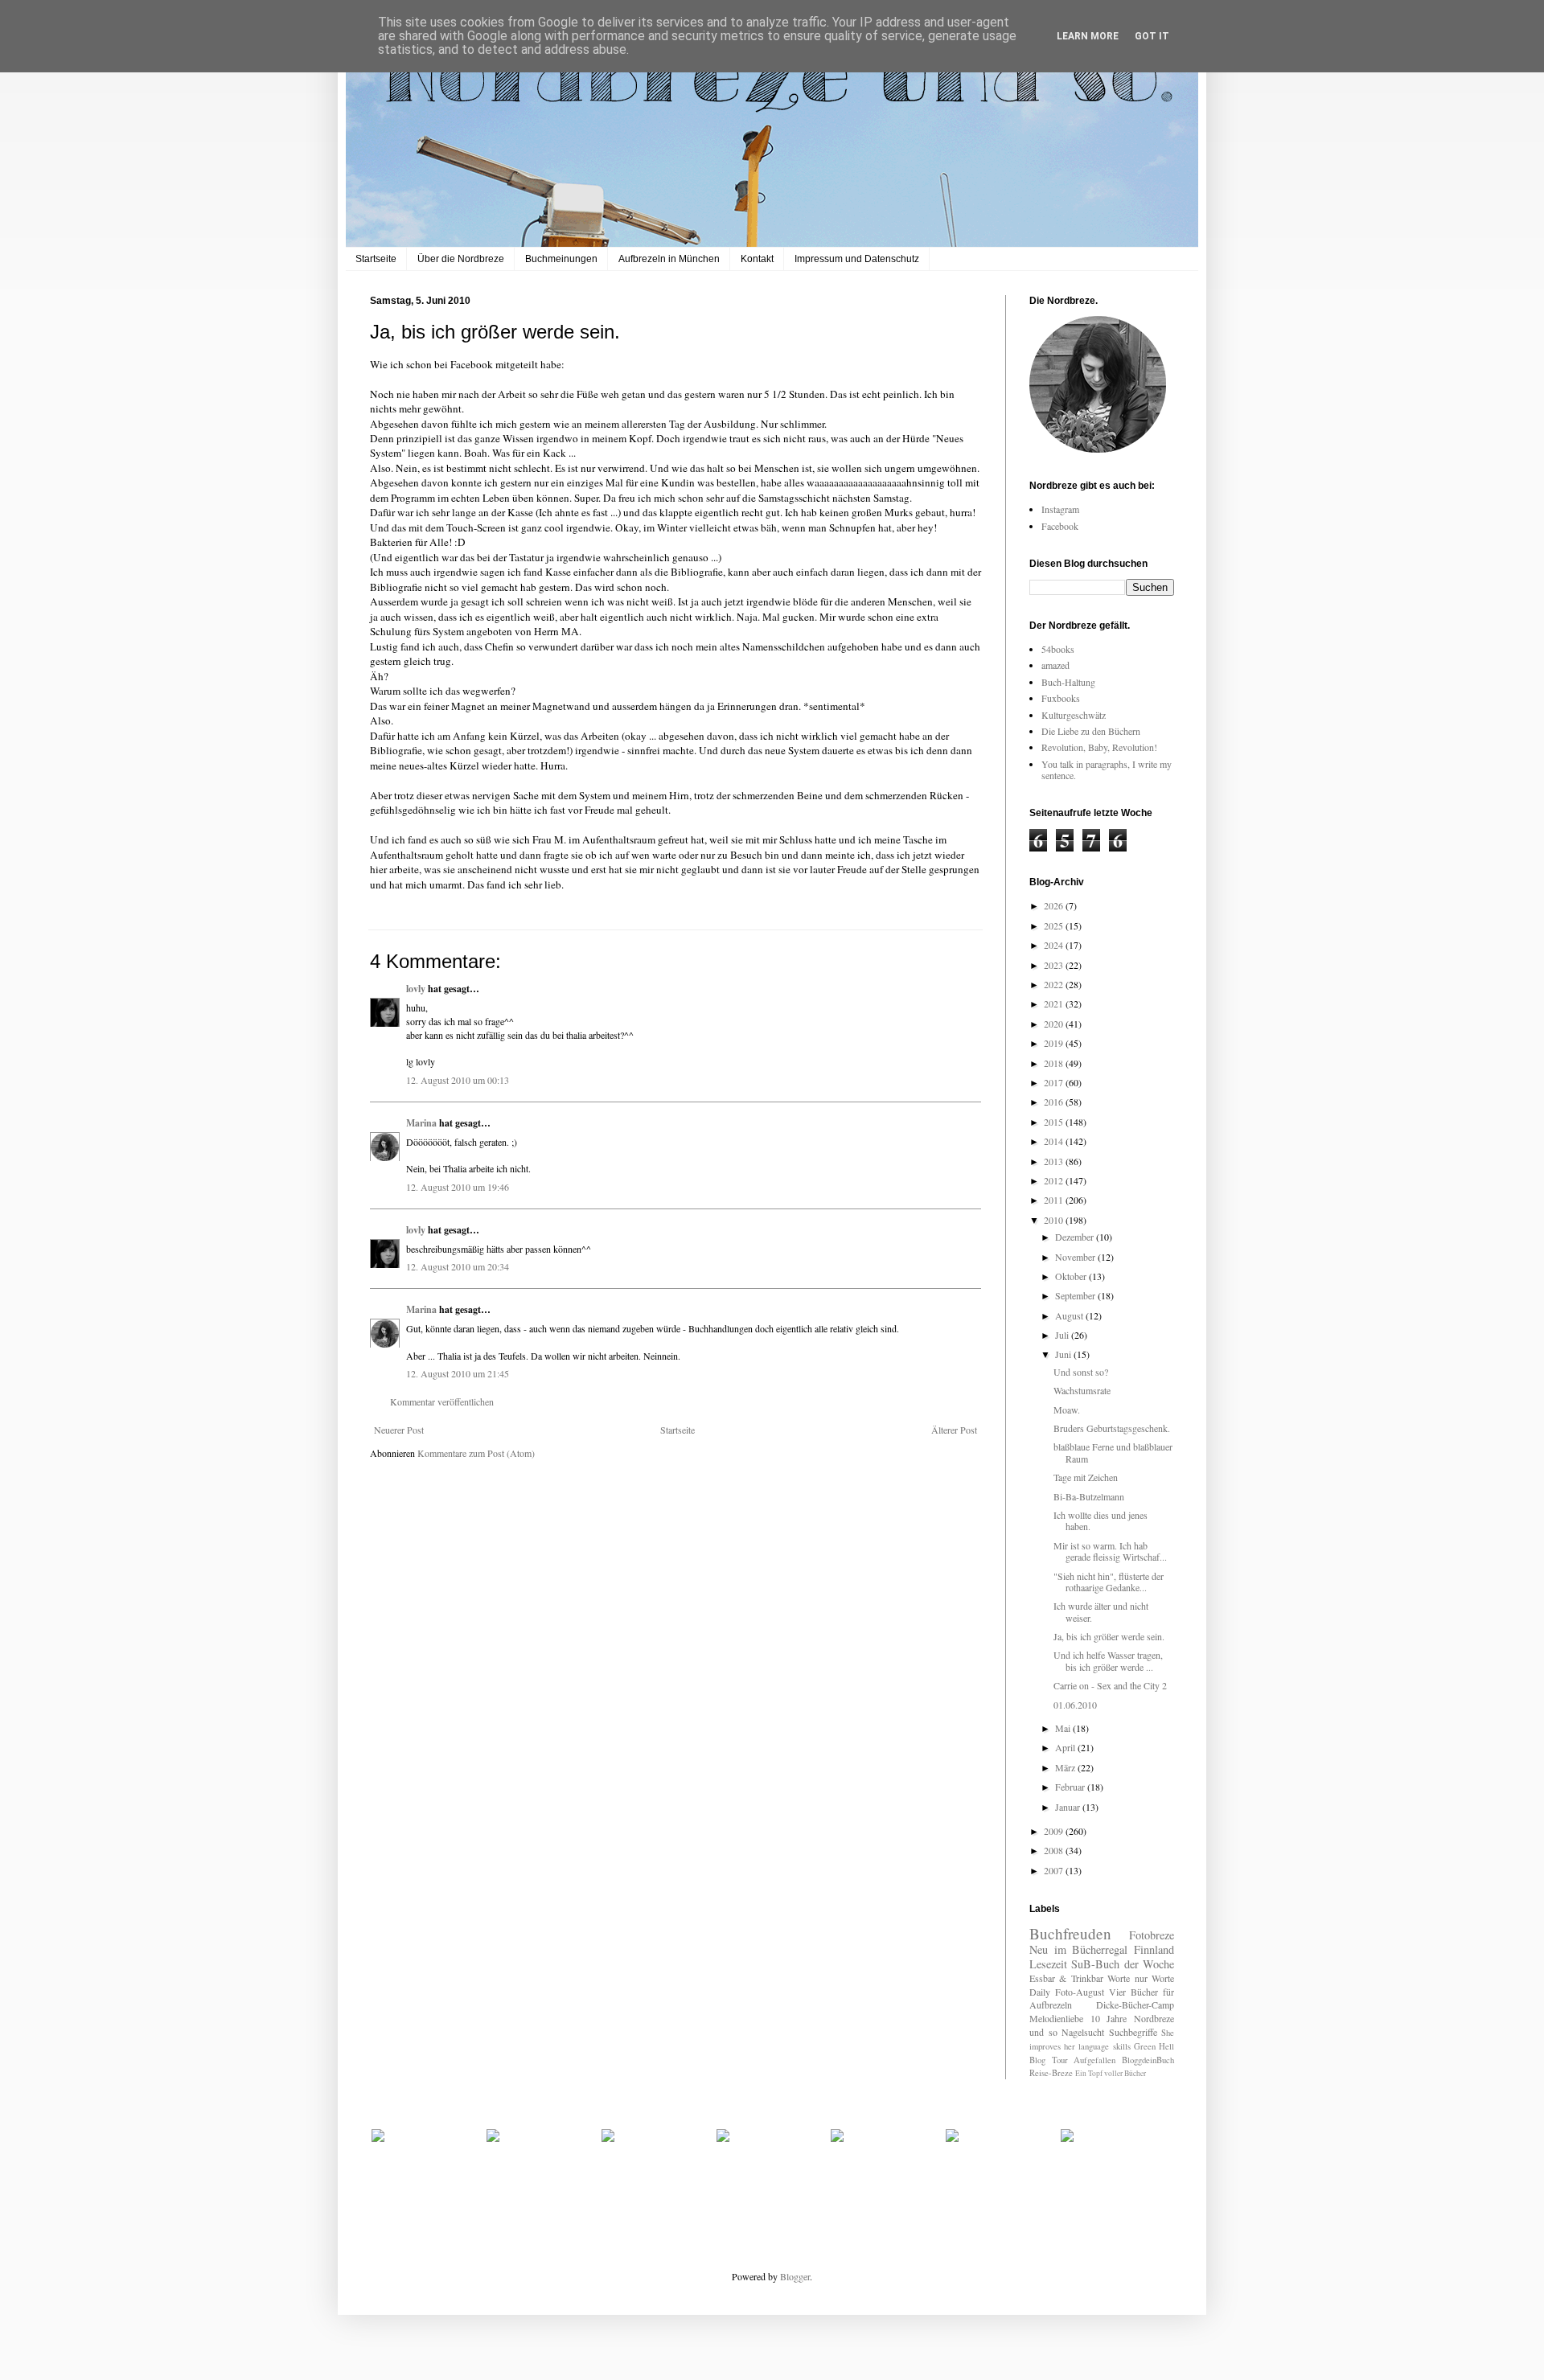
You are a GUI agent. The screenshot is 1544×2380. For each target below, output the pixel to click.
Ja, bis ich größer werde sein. (1109, 1636)
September (1076, 1295)
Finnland (1154, 1949)
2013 (1055, 1161)
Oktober (1072, 1276)
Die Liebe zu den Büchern (1091, 731)
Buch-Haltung (1068, 682)
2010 (1055, 1220)
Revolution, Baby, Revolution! (1099, 747)
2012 (1055, 1180)
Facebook (1060, 526)
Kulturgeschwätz (1074, 715)
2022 (1055, 984)
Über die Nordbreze (461, 259)
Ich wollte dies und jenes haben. (1101, 1520)
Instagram (1060, 509)
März (1066, 1767)
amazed (1055, 665)
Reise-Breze (1051, 2073)
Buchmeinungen (561, 259)
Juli (1063, 1335)
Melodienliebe (1056, 2018)
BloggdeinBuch (1148, 2060)
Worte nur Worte (1141, 1978)
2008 (1055, 1850)
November (1076, 1257)
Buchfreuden (1070, 1933)
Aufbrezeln (1051, 2005)
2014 (1055, 1141)
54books (1058, 649)
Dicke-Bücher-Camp (1135, 2005)
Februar (1071, 1787)
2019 (1055, 1043)
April (1066, 1747)
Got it (1152, 36)
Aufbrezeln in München (669, 259)
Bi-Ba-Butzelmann (1089, 1496)
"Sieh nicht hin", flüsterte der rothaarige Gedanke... (1109, 1582)
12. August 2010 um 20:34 (458, 1266)
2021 (1055, 1003)
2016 (1055, 1102)
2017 (1055, 1082)
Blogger (795, 2276)
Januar (1069, 1807)
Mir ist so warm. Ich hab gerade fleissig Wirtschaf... (1110, 1551)
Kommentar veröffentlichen (442, 1401)
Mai (1064, 1728)
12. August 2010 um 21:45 (458, 1373)
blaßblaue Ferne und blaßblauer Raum (1113, 1452)
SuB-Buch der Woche (1123, 1964)
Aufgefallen (1094, 2060)
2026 (1055, 905)
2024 (1055, 945)
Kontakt (757, 259)
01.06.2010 (1075, 1705)
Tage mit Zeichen (1086, 1477)
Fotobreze (1152, 1935)
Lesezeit (1048, 1964)
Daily (1040, 1992)
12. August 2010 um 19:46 (458, 1187)
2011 (1055, 1200)
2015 (1055, 1122)
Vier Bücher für (1142, 1992)
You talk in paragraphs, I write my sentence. (1107, 769)
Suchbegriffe (1133, 2032)
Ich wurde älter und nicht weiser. (1101, 1611)
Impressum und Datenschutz (857, 259)
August (1070, 1315)
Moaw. (1067, 1410)
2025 (1055, 925)
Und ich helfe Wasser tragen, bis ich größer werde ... (1108, 1660)
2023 (1055, 965)
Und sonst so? (1081, 1372)
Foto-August (1080, 1992)
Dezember (1076, 1237)
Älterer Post (954, 1430)
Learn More (1088, 36)
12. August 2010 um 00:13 (458, 1080)
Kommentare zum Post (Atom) (476, 1453)
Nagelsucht (1083, 2032)
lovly (416, 989)
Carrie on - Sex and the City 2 (1110, 1685)
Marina (421, 1123)
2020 (1055, 1024)
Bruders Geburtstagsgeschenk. (1112, 1428)
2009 (1055, 1831)
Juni (1064, 1354)
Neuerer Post (399, 1430)
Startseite (376, 259)
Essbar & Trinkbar (1066, 1978)
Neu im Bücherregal (1078, 1949)
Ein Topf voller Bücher (1111, 2073)
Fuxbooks (1061, 698)
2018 (1055, 1063)
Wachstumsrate (1082, 1390)
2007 (1055, 1870)
